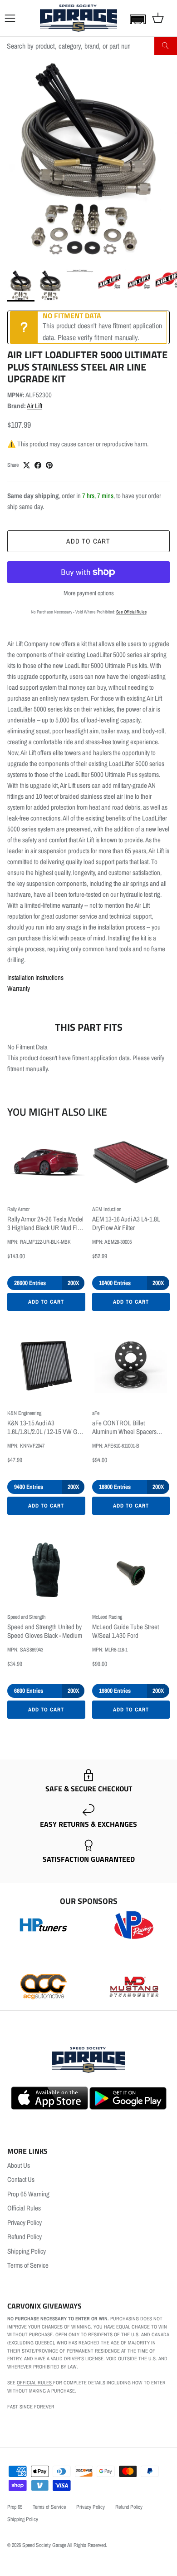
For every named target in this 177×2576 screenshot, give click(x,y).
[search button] (166, 46)
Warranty (19, 988)
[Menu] (10, 18)
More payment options (89, 593)
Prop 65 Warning (28, 2194)
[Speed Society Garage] (79, 18)
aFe (96, 1413)
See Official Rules (131, 612)
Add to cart (88, 541)
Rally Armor (18, 1209)
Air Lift (34, 406)
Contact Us (21, 2179)
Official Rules (24, 2208)
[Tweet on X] (27, 465)
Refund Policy (25, 2237)
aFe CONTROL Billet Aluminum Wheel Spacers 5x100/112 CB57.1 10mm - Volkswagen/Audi (125, 1428)
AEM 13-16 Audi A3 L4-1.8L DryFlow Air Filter (126, 1224)
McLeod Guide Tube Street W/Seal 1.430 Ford (125, 1632)
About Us (19, 2165)
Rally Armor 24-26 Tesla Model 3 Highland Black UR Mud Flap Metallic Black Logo (46, 1224)
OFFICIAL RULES (35, 2383)
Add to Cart (46, 1302)
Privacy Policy (25, 2222)
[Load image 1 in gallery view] (88, 160)
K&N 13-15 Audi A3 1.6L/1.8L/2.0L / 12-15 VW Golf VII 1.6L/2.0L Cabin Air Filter (45, 1428)
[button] (136, 19)
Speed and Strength (26, 1617)
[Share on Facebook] (38, 465)
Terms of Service (28, 2265)
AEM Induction (107, 1209)
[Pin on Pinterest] (49, 465)
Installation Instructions (35, 977)
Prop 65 (15, 2507)
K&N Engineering (24, 1413)
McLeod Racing (107, 1617)
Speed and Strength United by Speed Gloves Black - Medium (45, 1632)
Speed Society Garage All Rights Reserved (64, 2545)
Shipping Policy (27, 2251)
